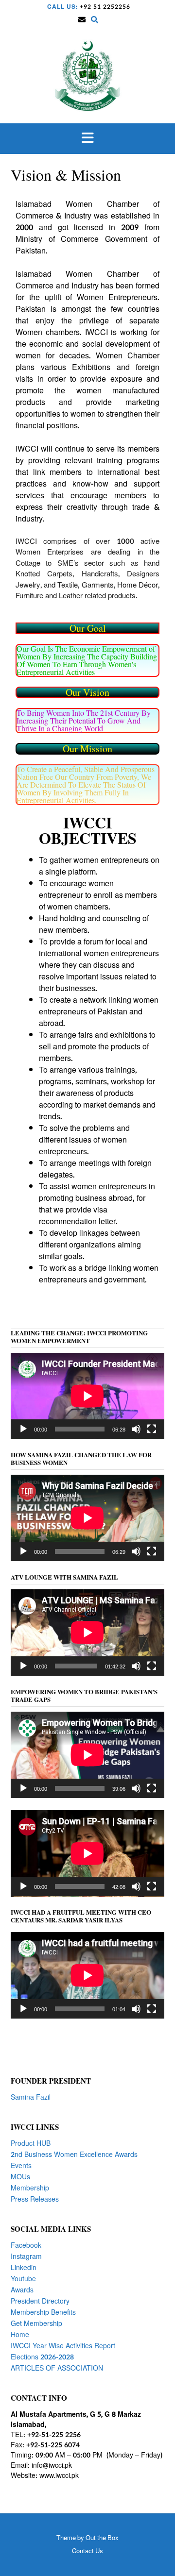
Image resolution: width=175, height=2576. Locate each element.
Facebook (26, 2246)
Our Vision (87, 692)
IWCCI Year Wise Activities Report (63, 2346)
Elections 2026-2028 (42, 2357)
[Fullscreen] (152, 1429)
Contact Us (87, 2551)
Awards (22, 2290)
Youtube (23, 2279)
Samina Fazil (31, 2097)
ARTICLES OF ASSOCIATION (57, 2368)
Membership (30, 2188)
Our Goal (88, 628)
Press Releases (35, 2199)
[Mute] (136, 1429)
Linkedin (24, 2268)
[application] (87, 1396)
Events (21, 2166)
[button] (87, 139)
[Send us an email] (82, 20)
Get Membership (36, 2324)
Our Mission (87, 749)
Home (20, 2335)
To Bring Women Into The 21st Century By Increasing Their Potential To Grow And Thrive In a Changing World (84, 720)
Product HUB (31, 2144)
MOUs (20, 2177)
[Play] (23, 1429)
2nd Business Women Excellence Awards (74, 2155)
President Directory (40, 2301)
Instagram (26, 2257)
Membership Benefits (43, 2313)
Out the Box (102, 2538)
